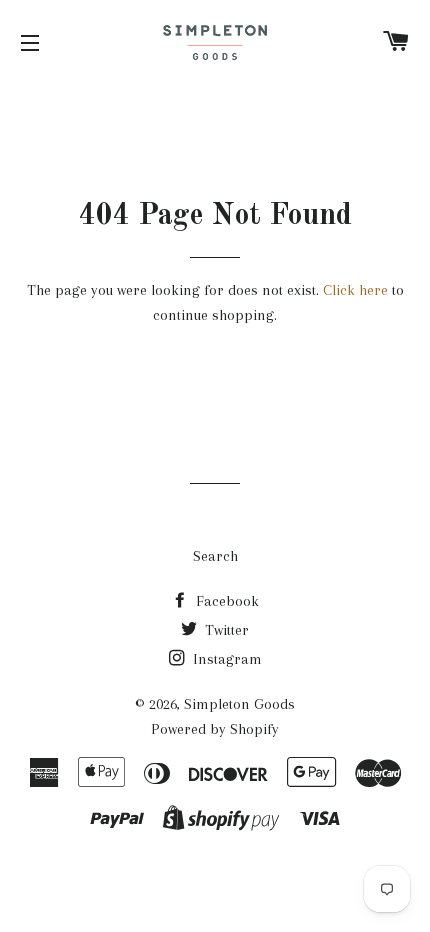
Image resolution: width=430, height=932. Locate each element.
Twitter (225, 630)
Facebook (225, 601)
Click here (355, 290)
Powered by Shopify (215, 729)
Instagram (225, 659)
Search (215, 556)
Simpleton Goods (239, 704)
